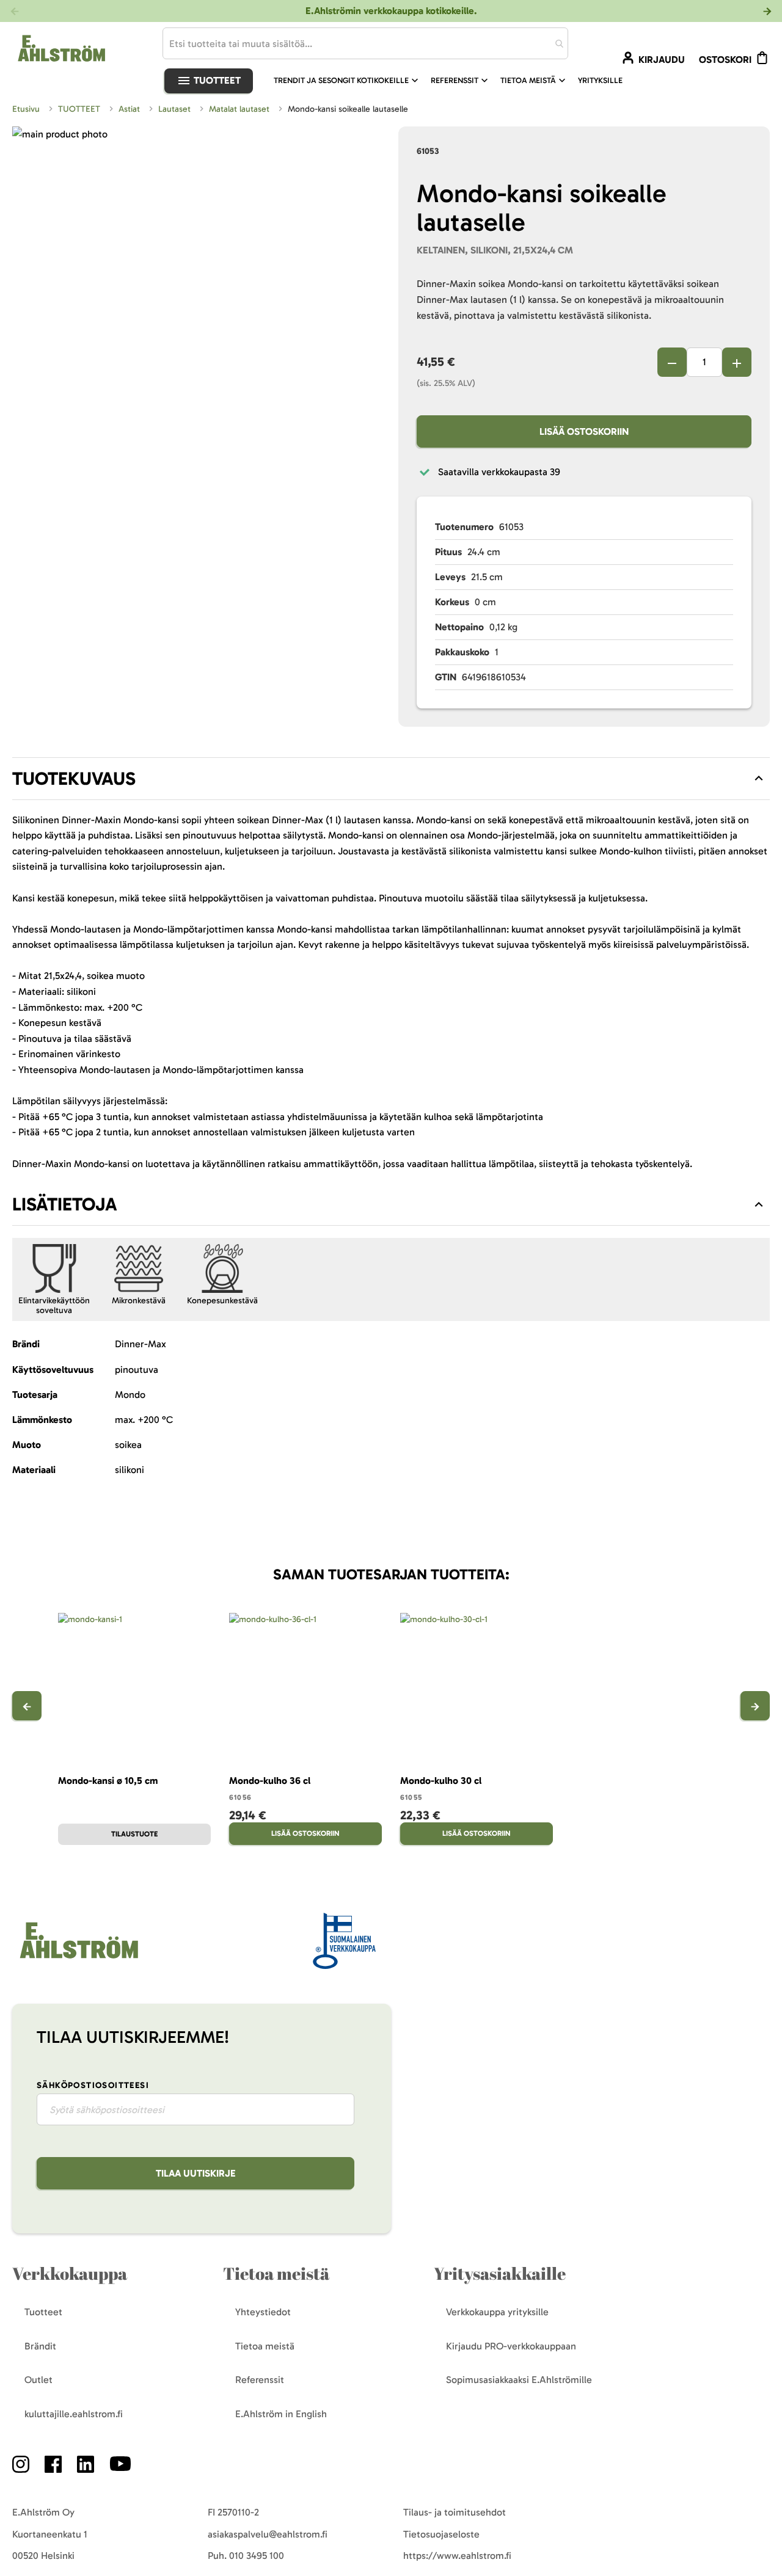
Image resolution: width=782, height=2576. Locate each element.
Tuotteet (216, 80)
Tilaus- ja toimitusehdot (455, 2512)
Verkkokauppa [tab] (70, 2273)
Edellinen (27, 1706)
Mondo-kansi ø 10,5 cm (108, 1781)
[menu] (453, 81)
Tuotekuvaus (74, 779)
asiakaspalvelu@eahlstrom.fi (268, 2534)
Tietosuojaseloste (441, 2534)
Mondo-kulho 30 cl (441, 1781)
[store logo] (78, 1959)
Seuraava (755, 1706)
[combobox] (365, 43)
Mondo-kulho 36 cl (270, 1781)
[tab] (391, 779)
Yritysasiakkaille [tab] (500, 2273)
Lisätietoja (65, 1204)
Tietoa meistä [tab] (276, 2273)
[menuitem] (347, 81)
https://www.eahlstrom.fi (457, 2556)
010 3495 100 (257, 2556)
